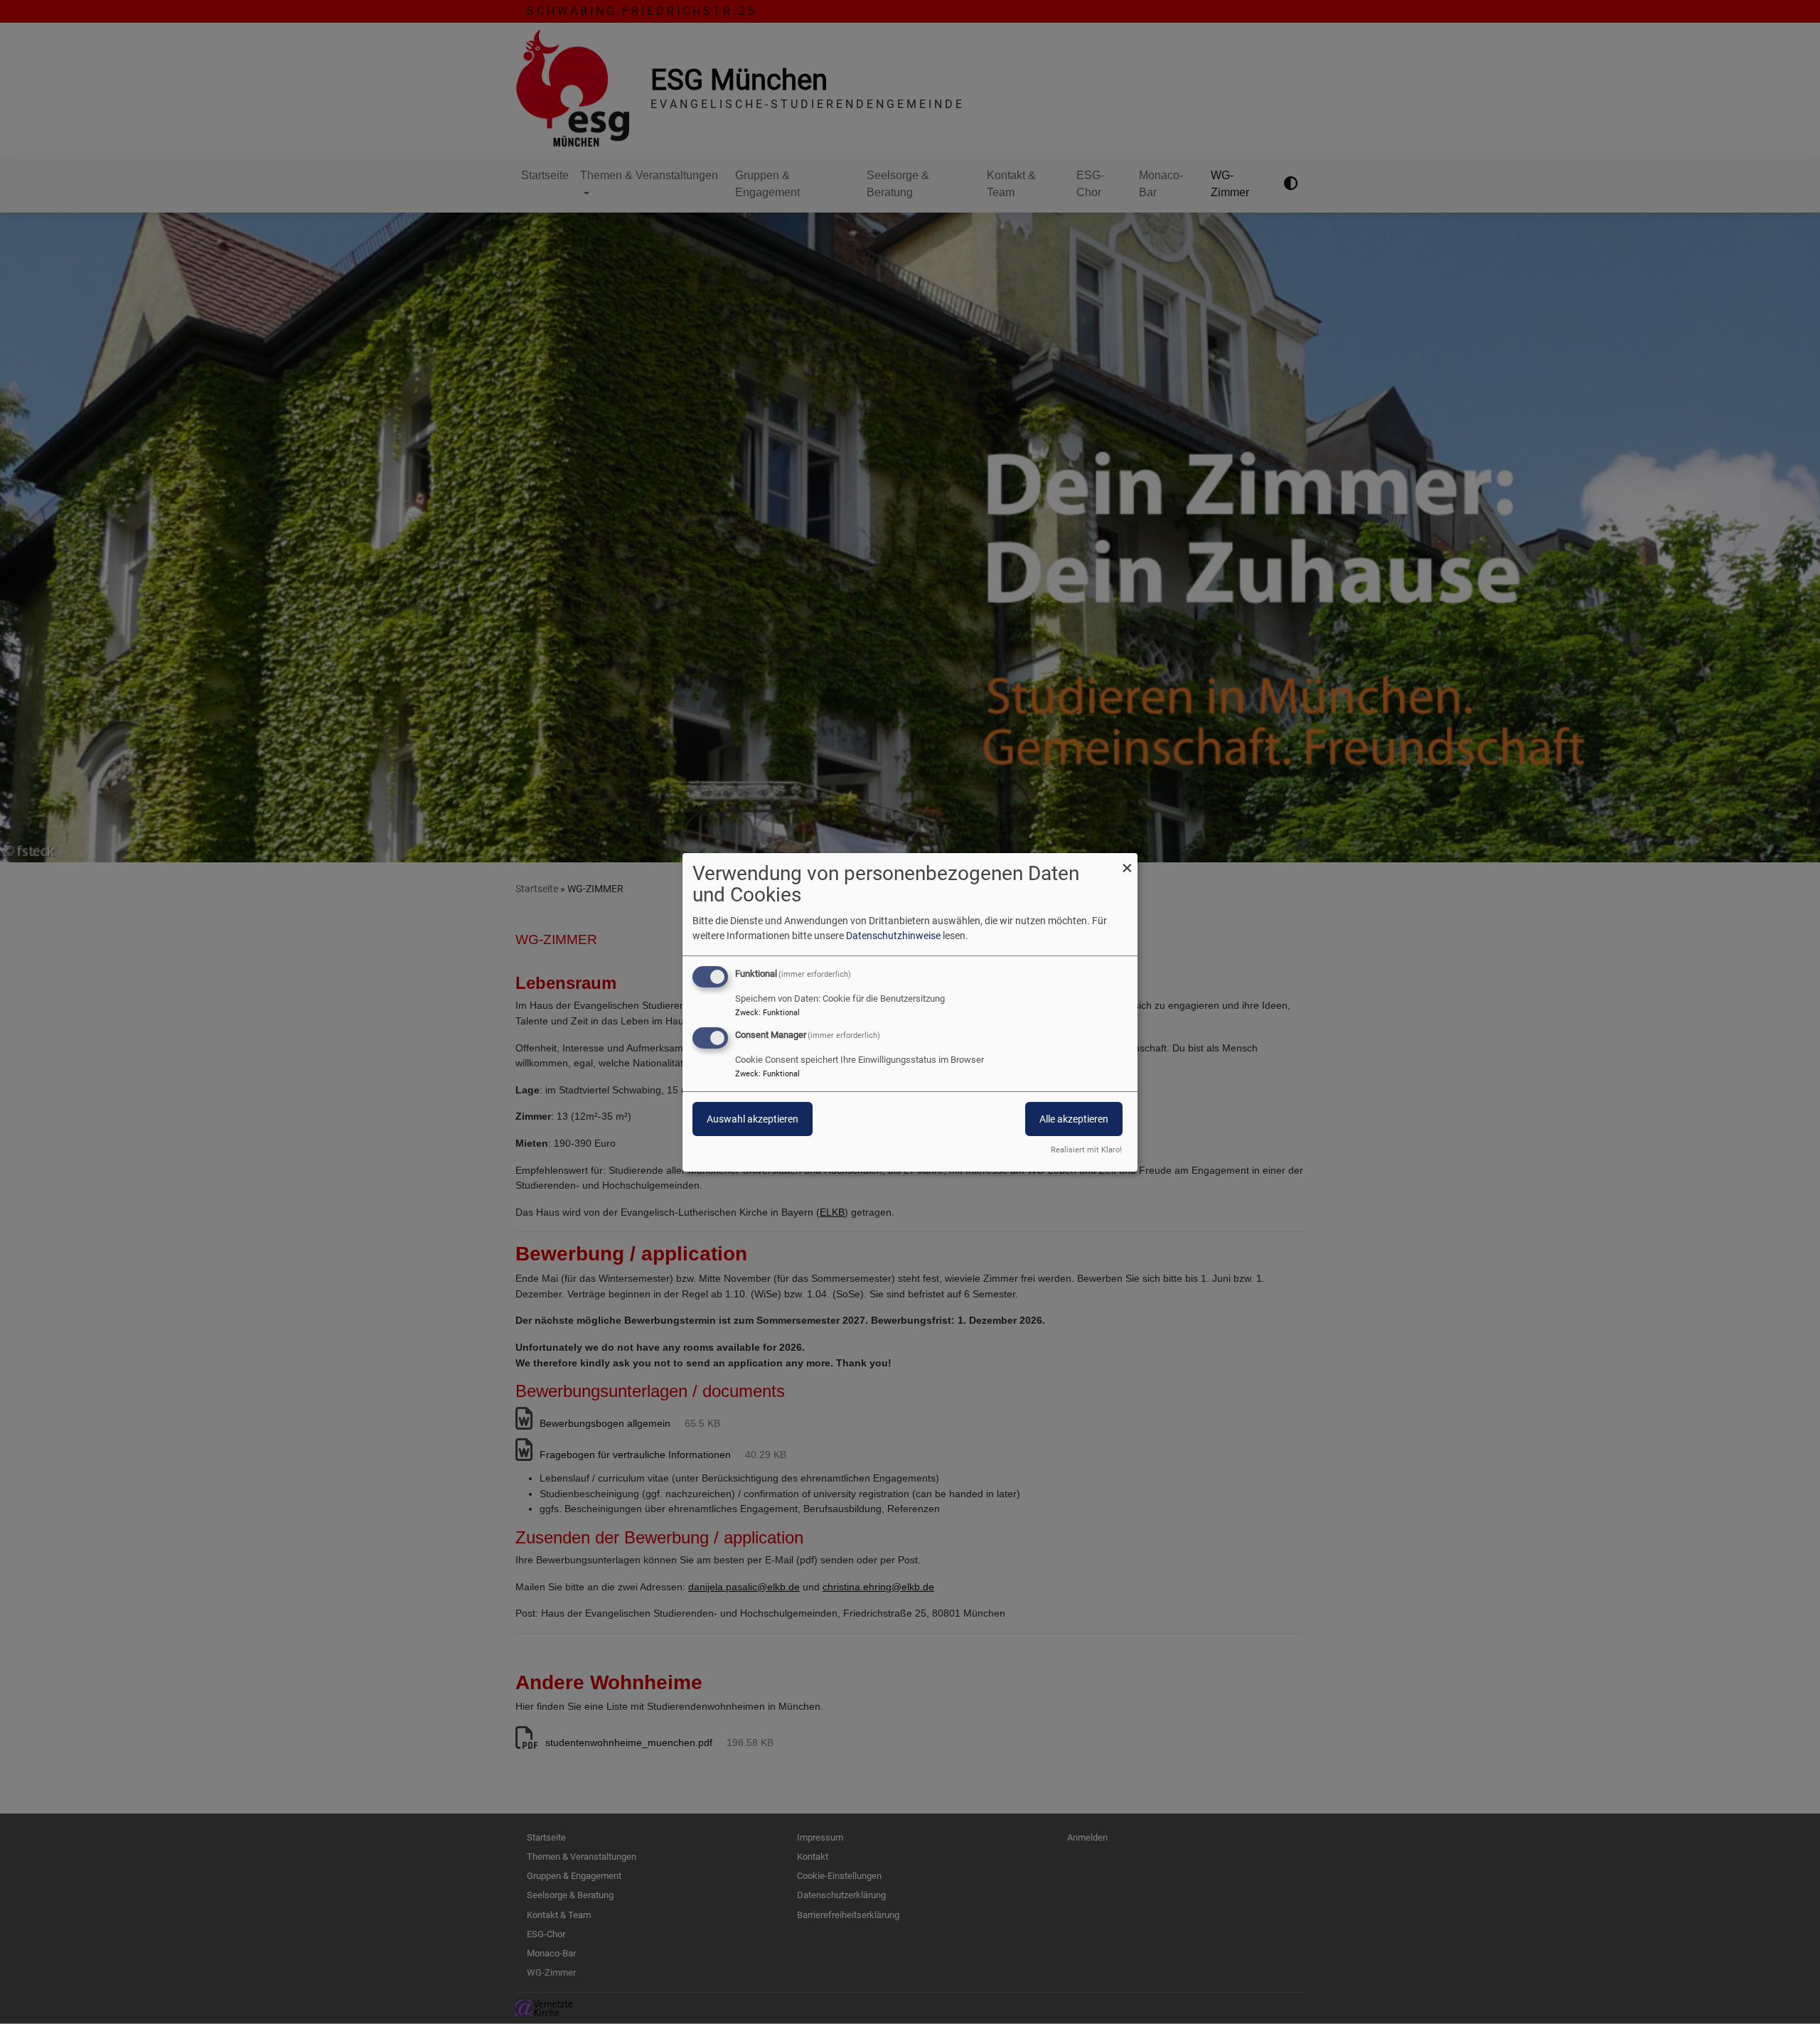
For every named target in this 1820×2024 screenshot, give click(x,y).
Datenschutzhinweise (893, 936)
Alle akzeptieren (1074, 1119)
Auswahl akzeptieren (753, 1119)
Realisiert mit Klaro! (1086, 1150)
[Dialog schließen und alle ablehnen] (1127, 861)
